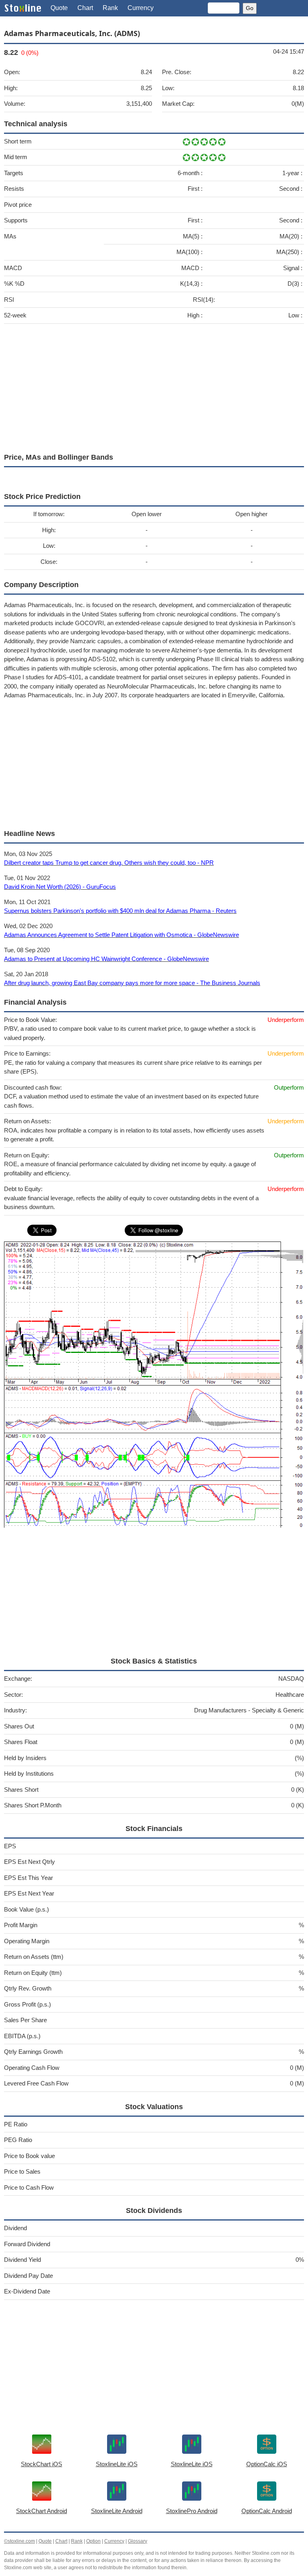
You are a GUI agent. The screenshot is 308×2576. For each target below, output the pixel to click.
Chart (85, 8)
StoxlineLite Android (117, 2511)
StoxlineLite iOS (117, 2464)
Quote (59, 8)
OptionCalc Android (267, 2511)
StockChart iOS (42, 2464)
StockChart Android (42, 2511)
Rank (110, 8)
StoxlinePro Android (192, 2511)
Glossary (138, 2541)
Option (93, 2541)
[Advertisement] (154, 386)
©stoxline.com (19, 2541)
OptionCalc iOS (267, 2464)
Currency (141, 8)
